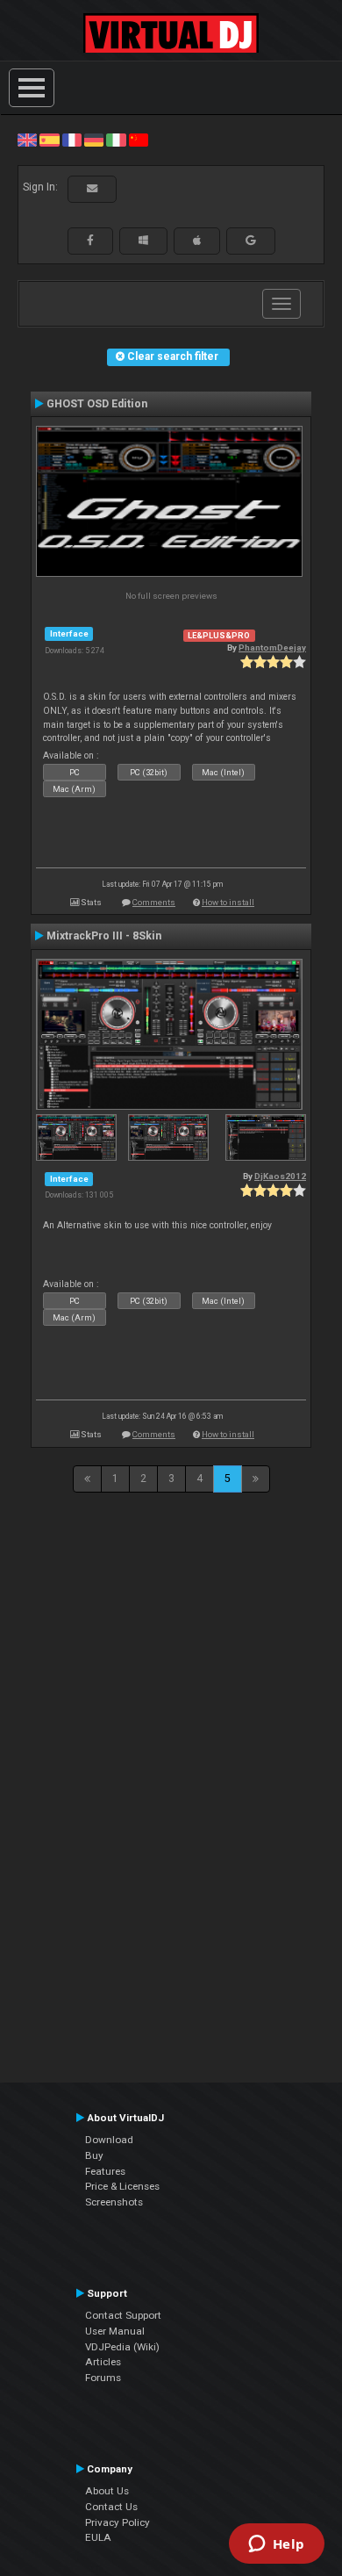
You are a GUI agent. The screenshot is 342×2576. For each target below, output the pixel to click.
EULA (98, 2537)
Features (105, 2171)
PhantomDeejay (272, 648)
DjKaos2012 (280, 1176)
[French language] (72, 140)
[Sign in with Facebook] (90, 241)
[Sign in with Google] (251, 241)
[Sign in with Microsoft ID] (143, 241)
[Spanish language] (49, 140)
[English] (27, 140)
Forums (103, 2378)
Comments (154, 902)
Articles (103, 2362)
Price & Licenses (122, 2186)
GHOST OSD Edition (97, 404)
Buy (94, 2155)
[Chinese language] (139, 140)
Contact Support (123, 2315)
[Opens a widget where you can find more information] (276, 2545)
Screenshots (114, 2202)
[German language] (94, 140)
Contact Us (111, 2507)
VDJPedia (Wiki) (122, 2347)
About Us (107, 2491)
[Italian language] (116, 140)
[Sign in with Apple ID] (197, 241)
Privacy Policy (118, 2522)
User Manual (115, 2331)
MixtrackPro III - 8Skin (104, 936)
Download (109, 2140)
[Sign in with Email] (92, 189)
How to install (228, 902)
